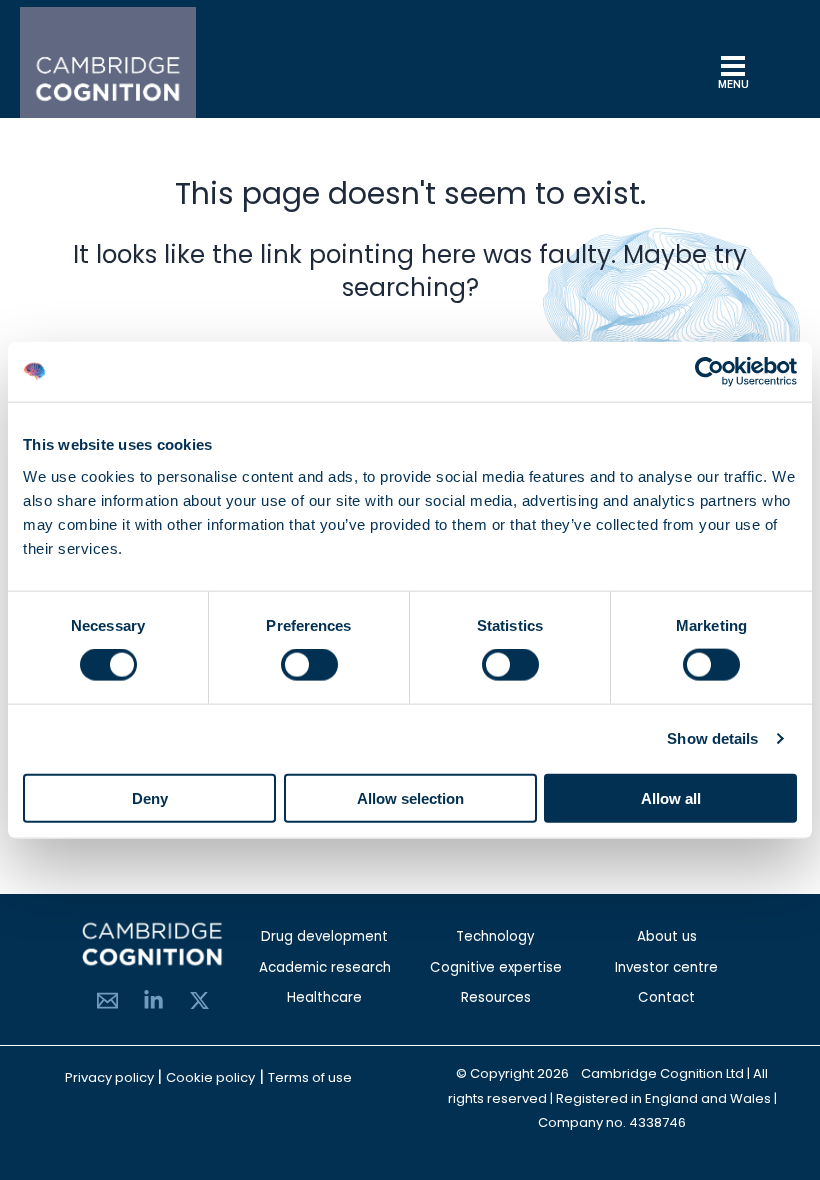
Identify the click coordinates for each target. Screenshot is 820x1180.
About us (667, 936)
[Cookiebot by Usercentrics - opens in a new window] (709, 372)
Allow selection (410, 797)
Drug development (324, 936)
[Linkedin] (153, 1000)
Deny (150, 797)
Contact (666, 997)
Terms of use (310, 1077)
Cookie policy (210, 1077)
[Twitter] (199, 1000)
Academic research (325, 967)
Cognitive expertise (496, 967)
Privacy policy (111, 1077)
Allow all (671, 797)
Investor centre (666, 967)
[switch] (309, 665)
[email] (107, 1000)
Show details (712, 738)
